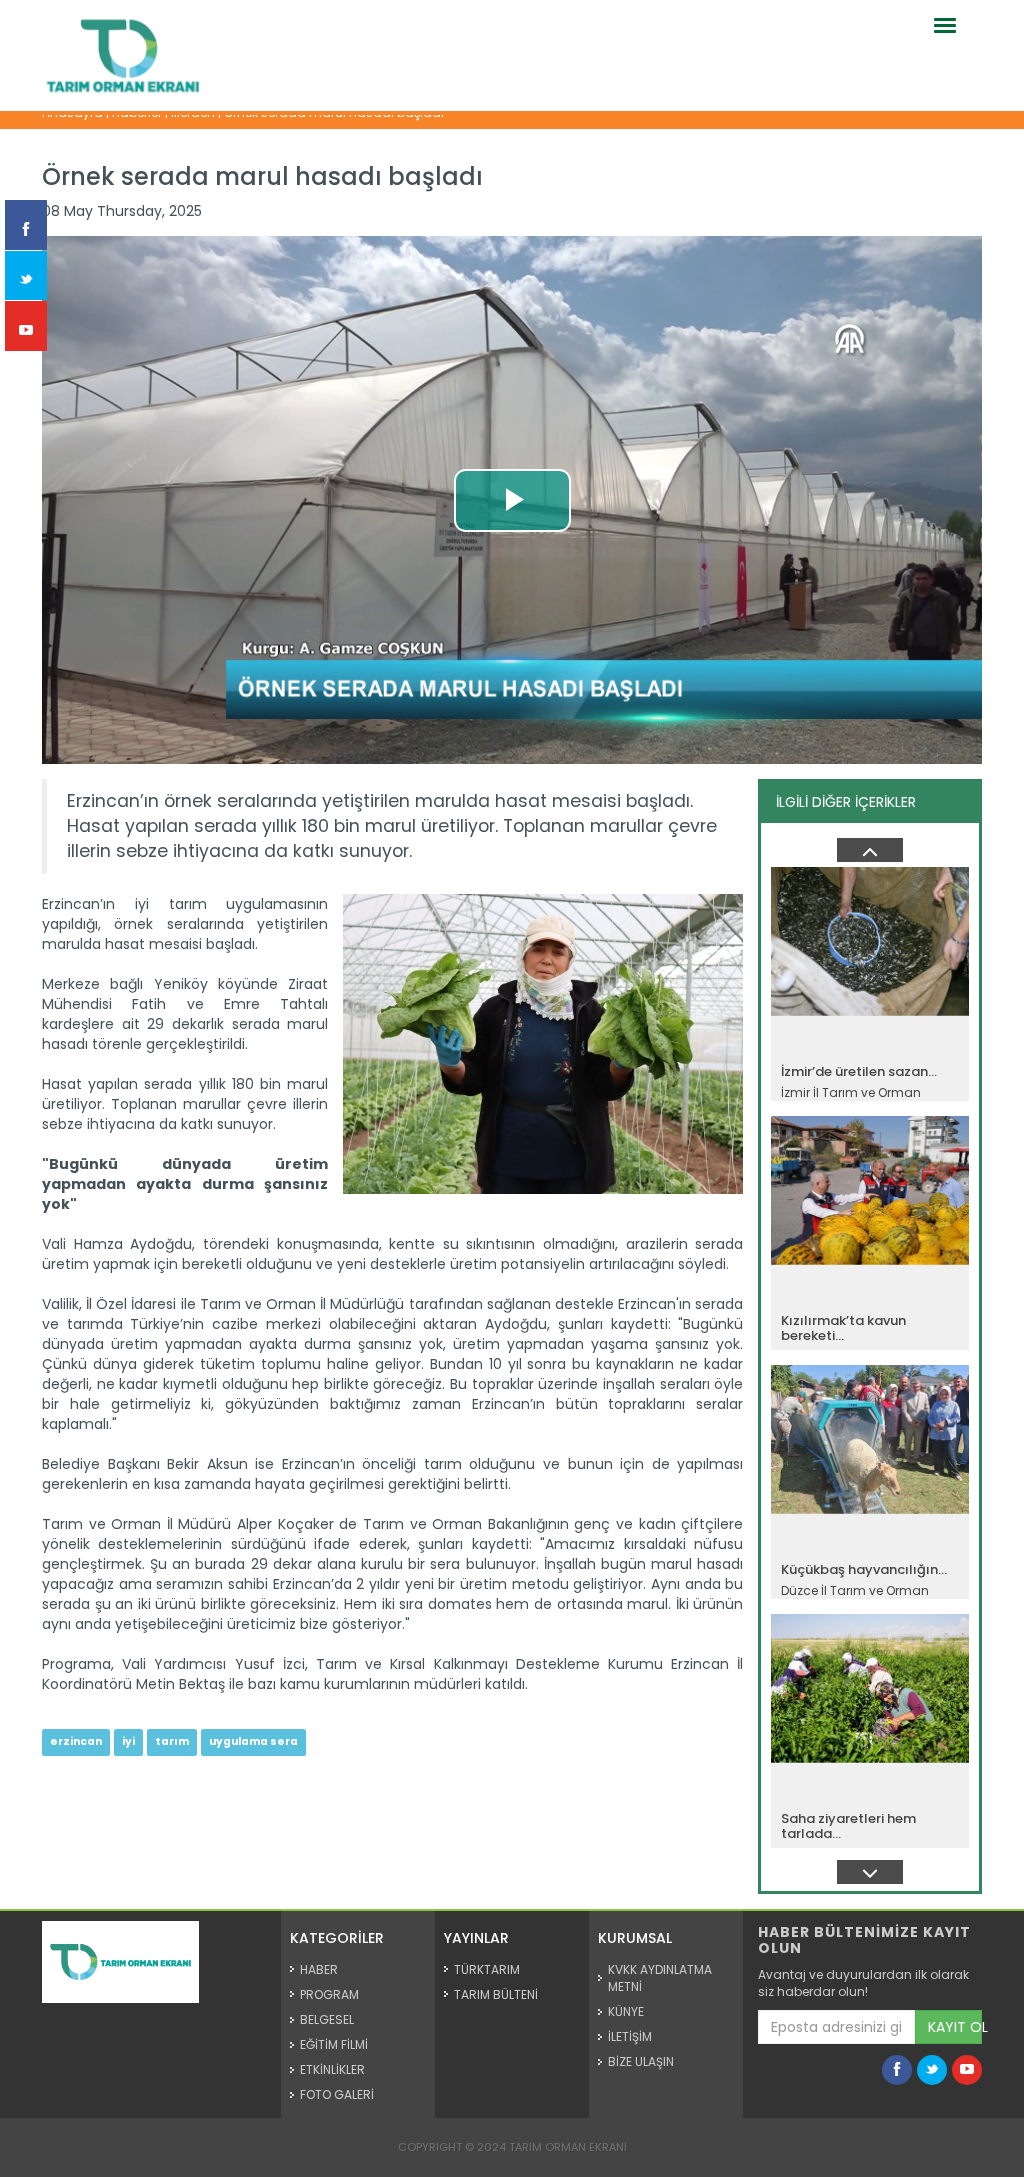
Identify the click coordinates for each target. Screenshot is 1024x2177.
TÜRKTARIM (487, 1969)
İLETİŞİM (630, 2036)
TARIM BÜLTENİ (496, 1994)
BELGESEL (327, 2019)
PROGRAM (329, 1994)
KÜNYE (626, 2011)
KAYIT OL (955, 2027)
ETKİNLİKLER (332, 2069)
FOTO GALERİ (337, 2094)
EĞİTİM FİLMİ (334, 2044)
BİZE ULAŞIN (641, 2061)
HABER (319, 1969)
